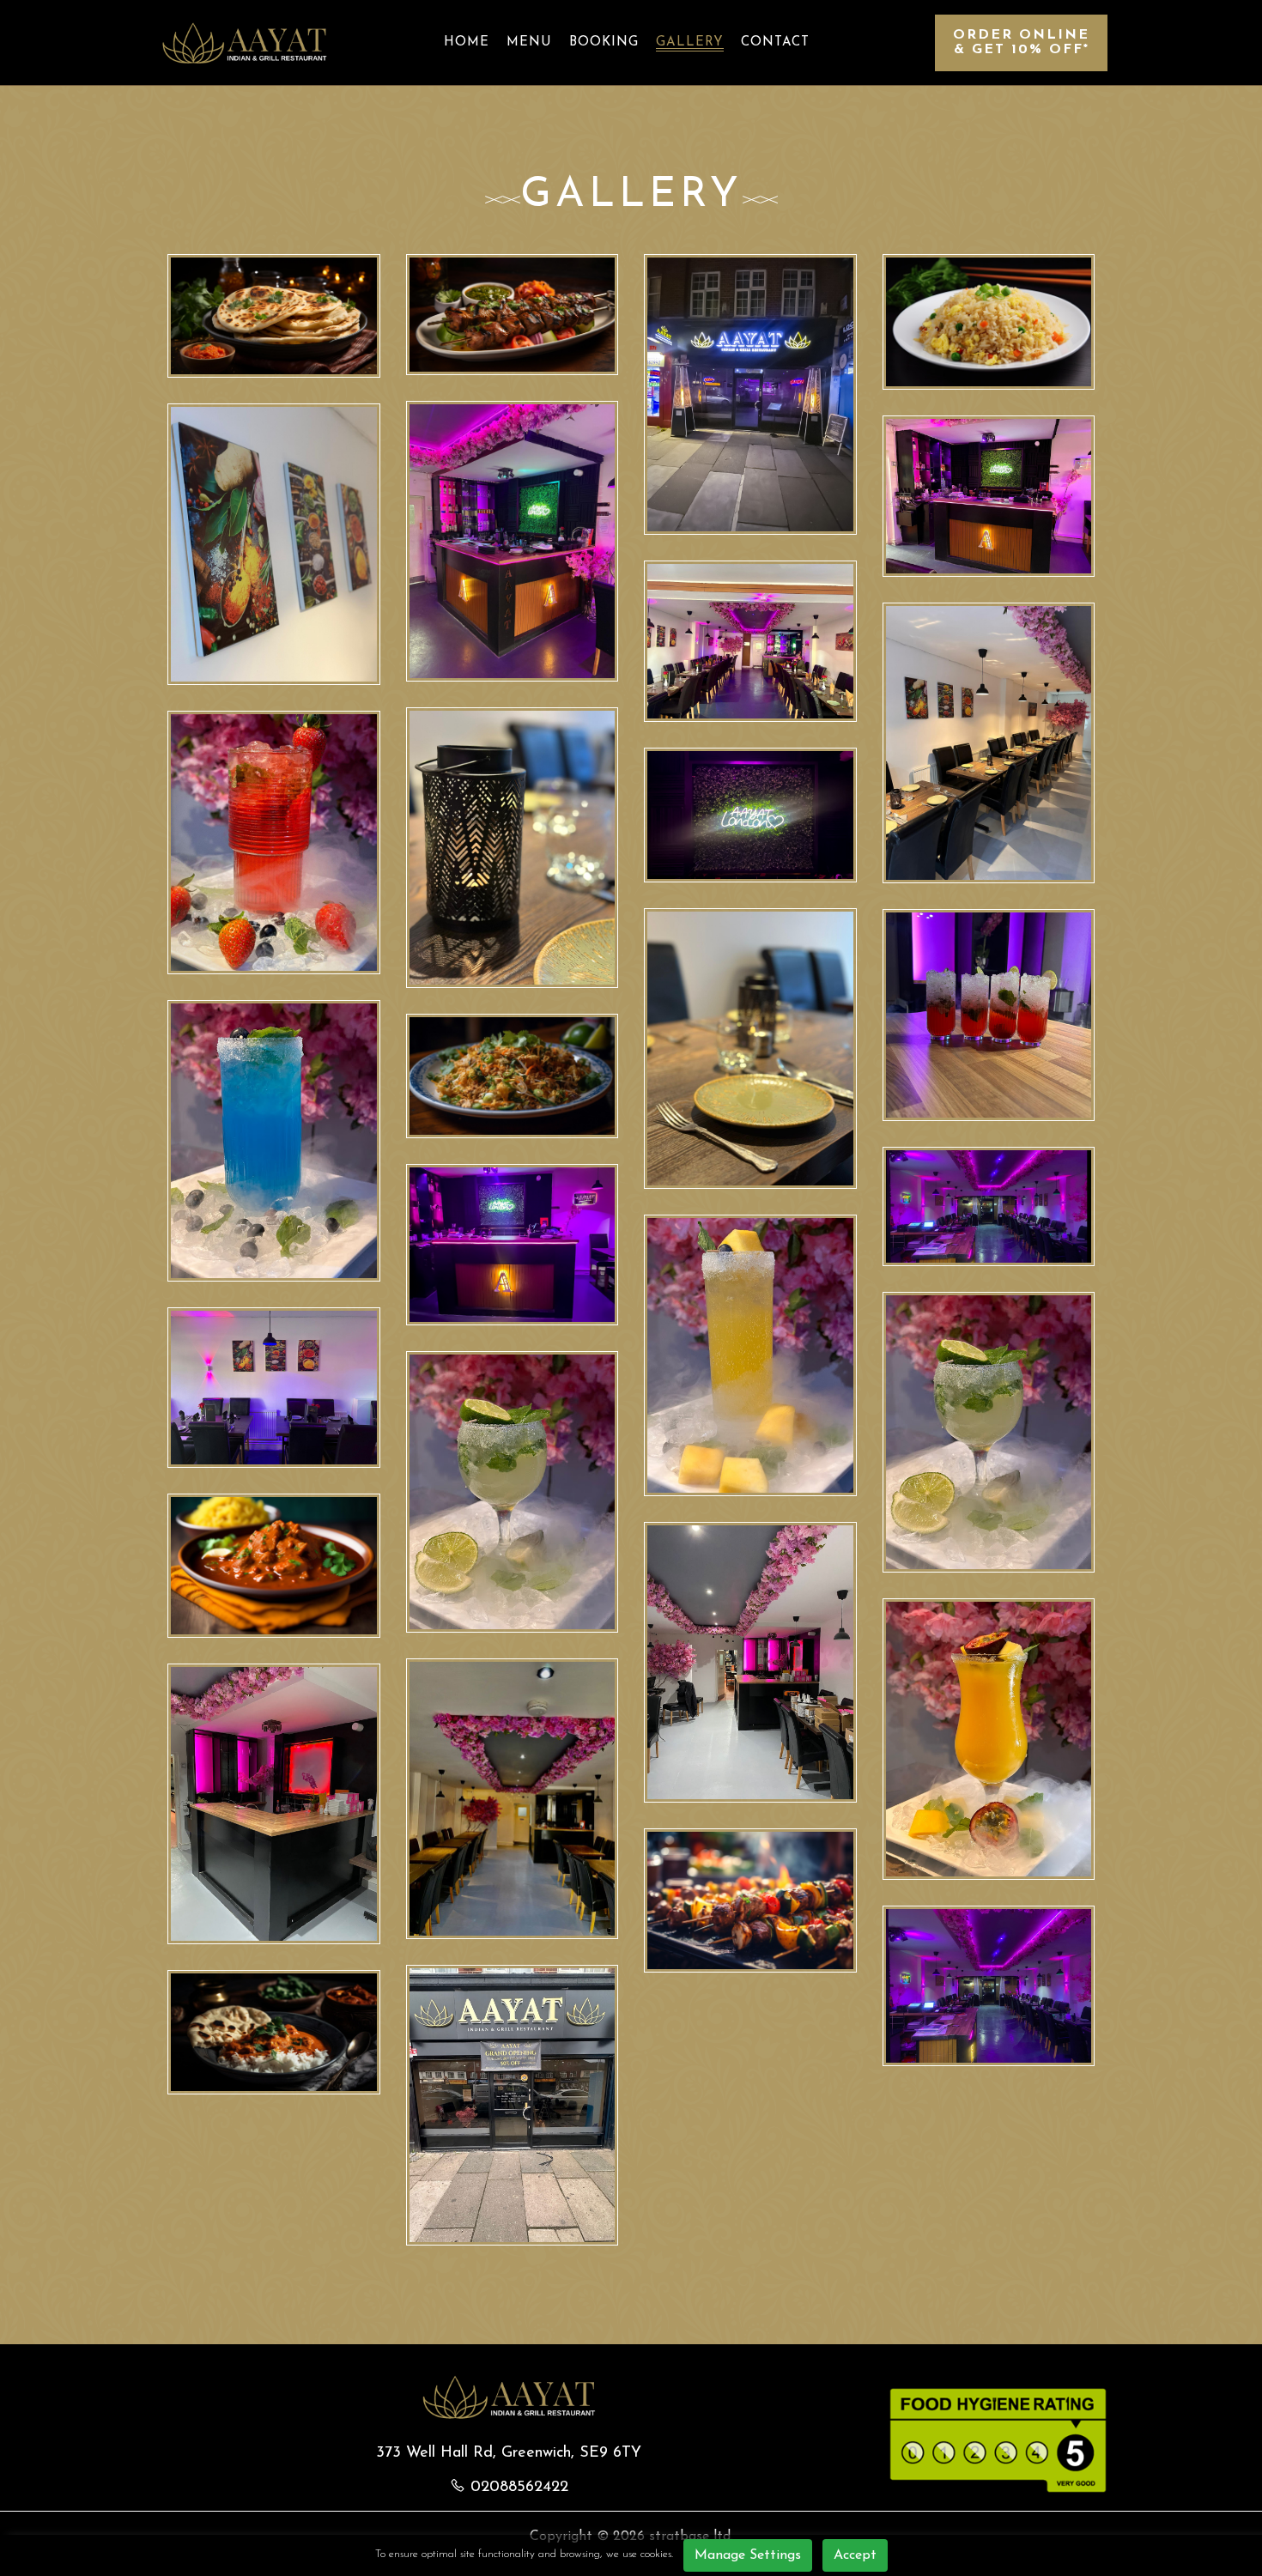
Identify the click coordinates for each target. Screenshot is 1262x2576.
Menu (529, 42)
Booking (604, 42)
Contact (775, 42)
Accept (855, 2555)
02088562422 (519, 2488)
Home (467, 42)
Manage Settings (748, 2555)
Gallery (690, 42)
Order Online (1021, 42)
